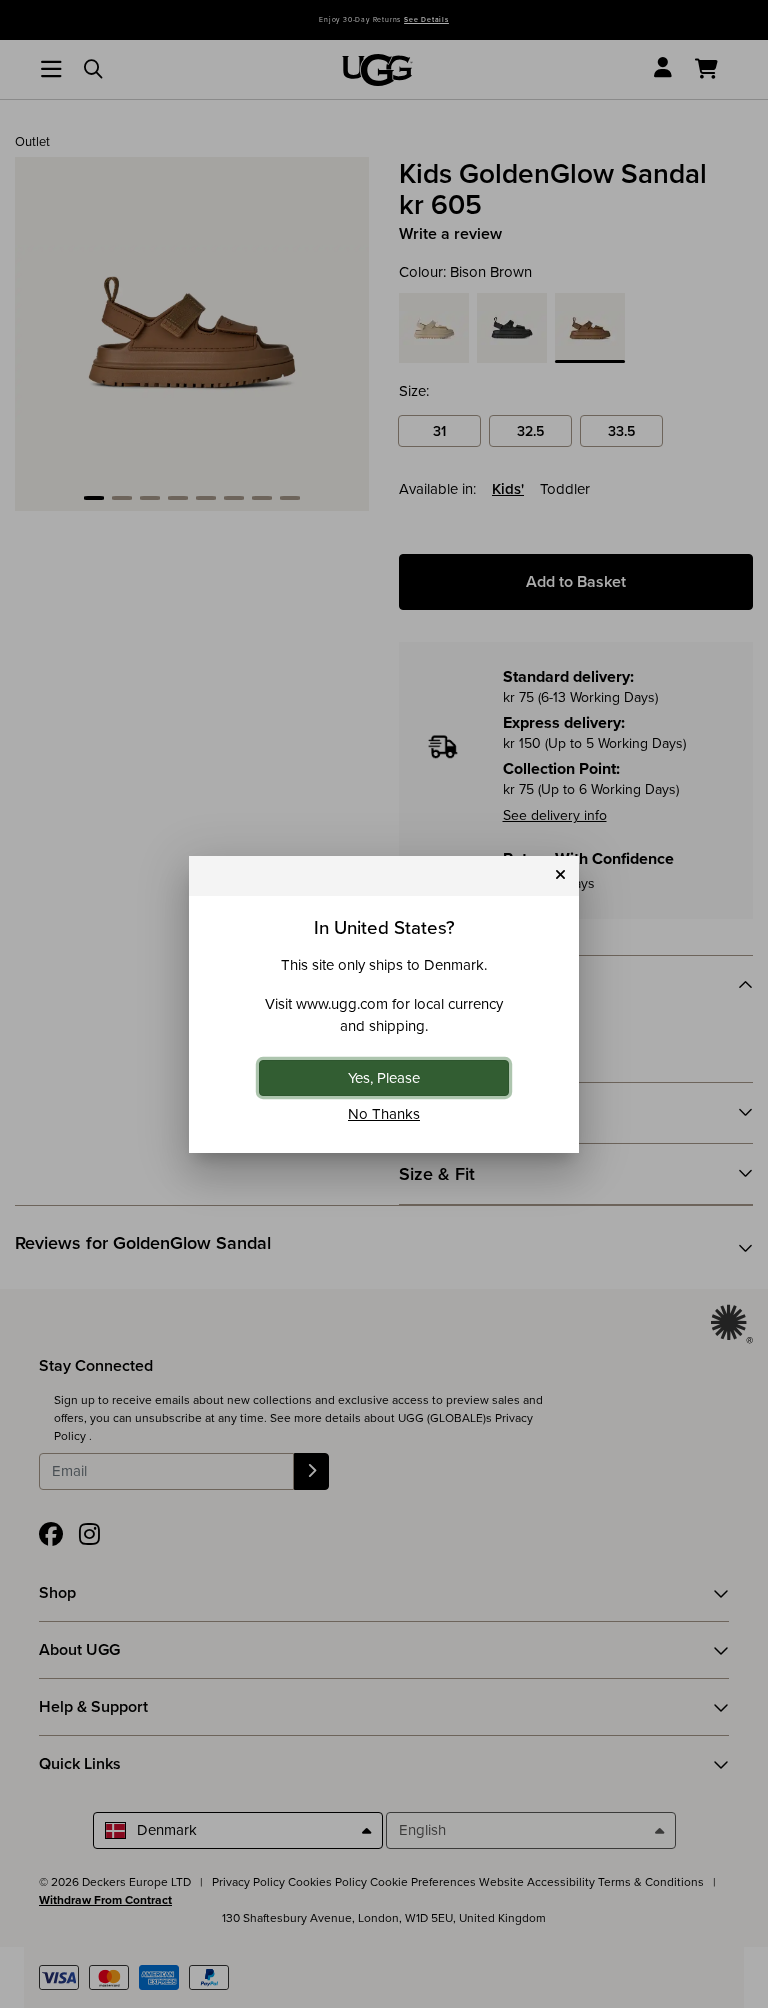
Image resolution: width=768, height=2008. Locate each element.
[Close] (560, 875)
